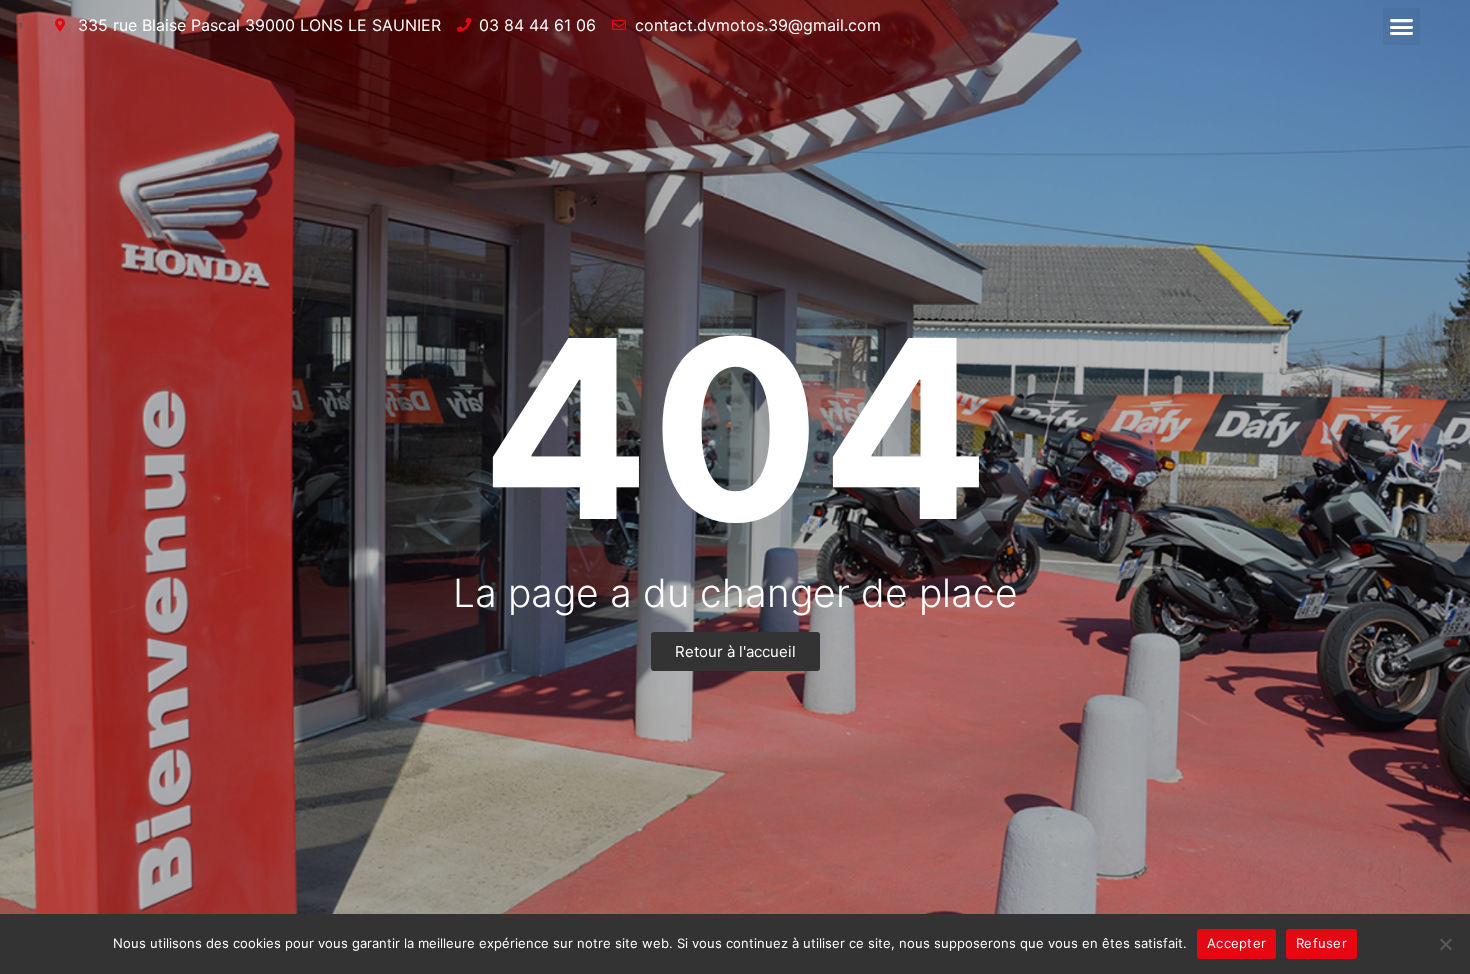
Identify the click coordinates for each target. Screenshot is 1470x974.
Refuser (1321, 943)
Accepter (1236, 943)
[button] (1402, 27)
